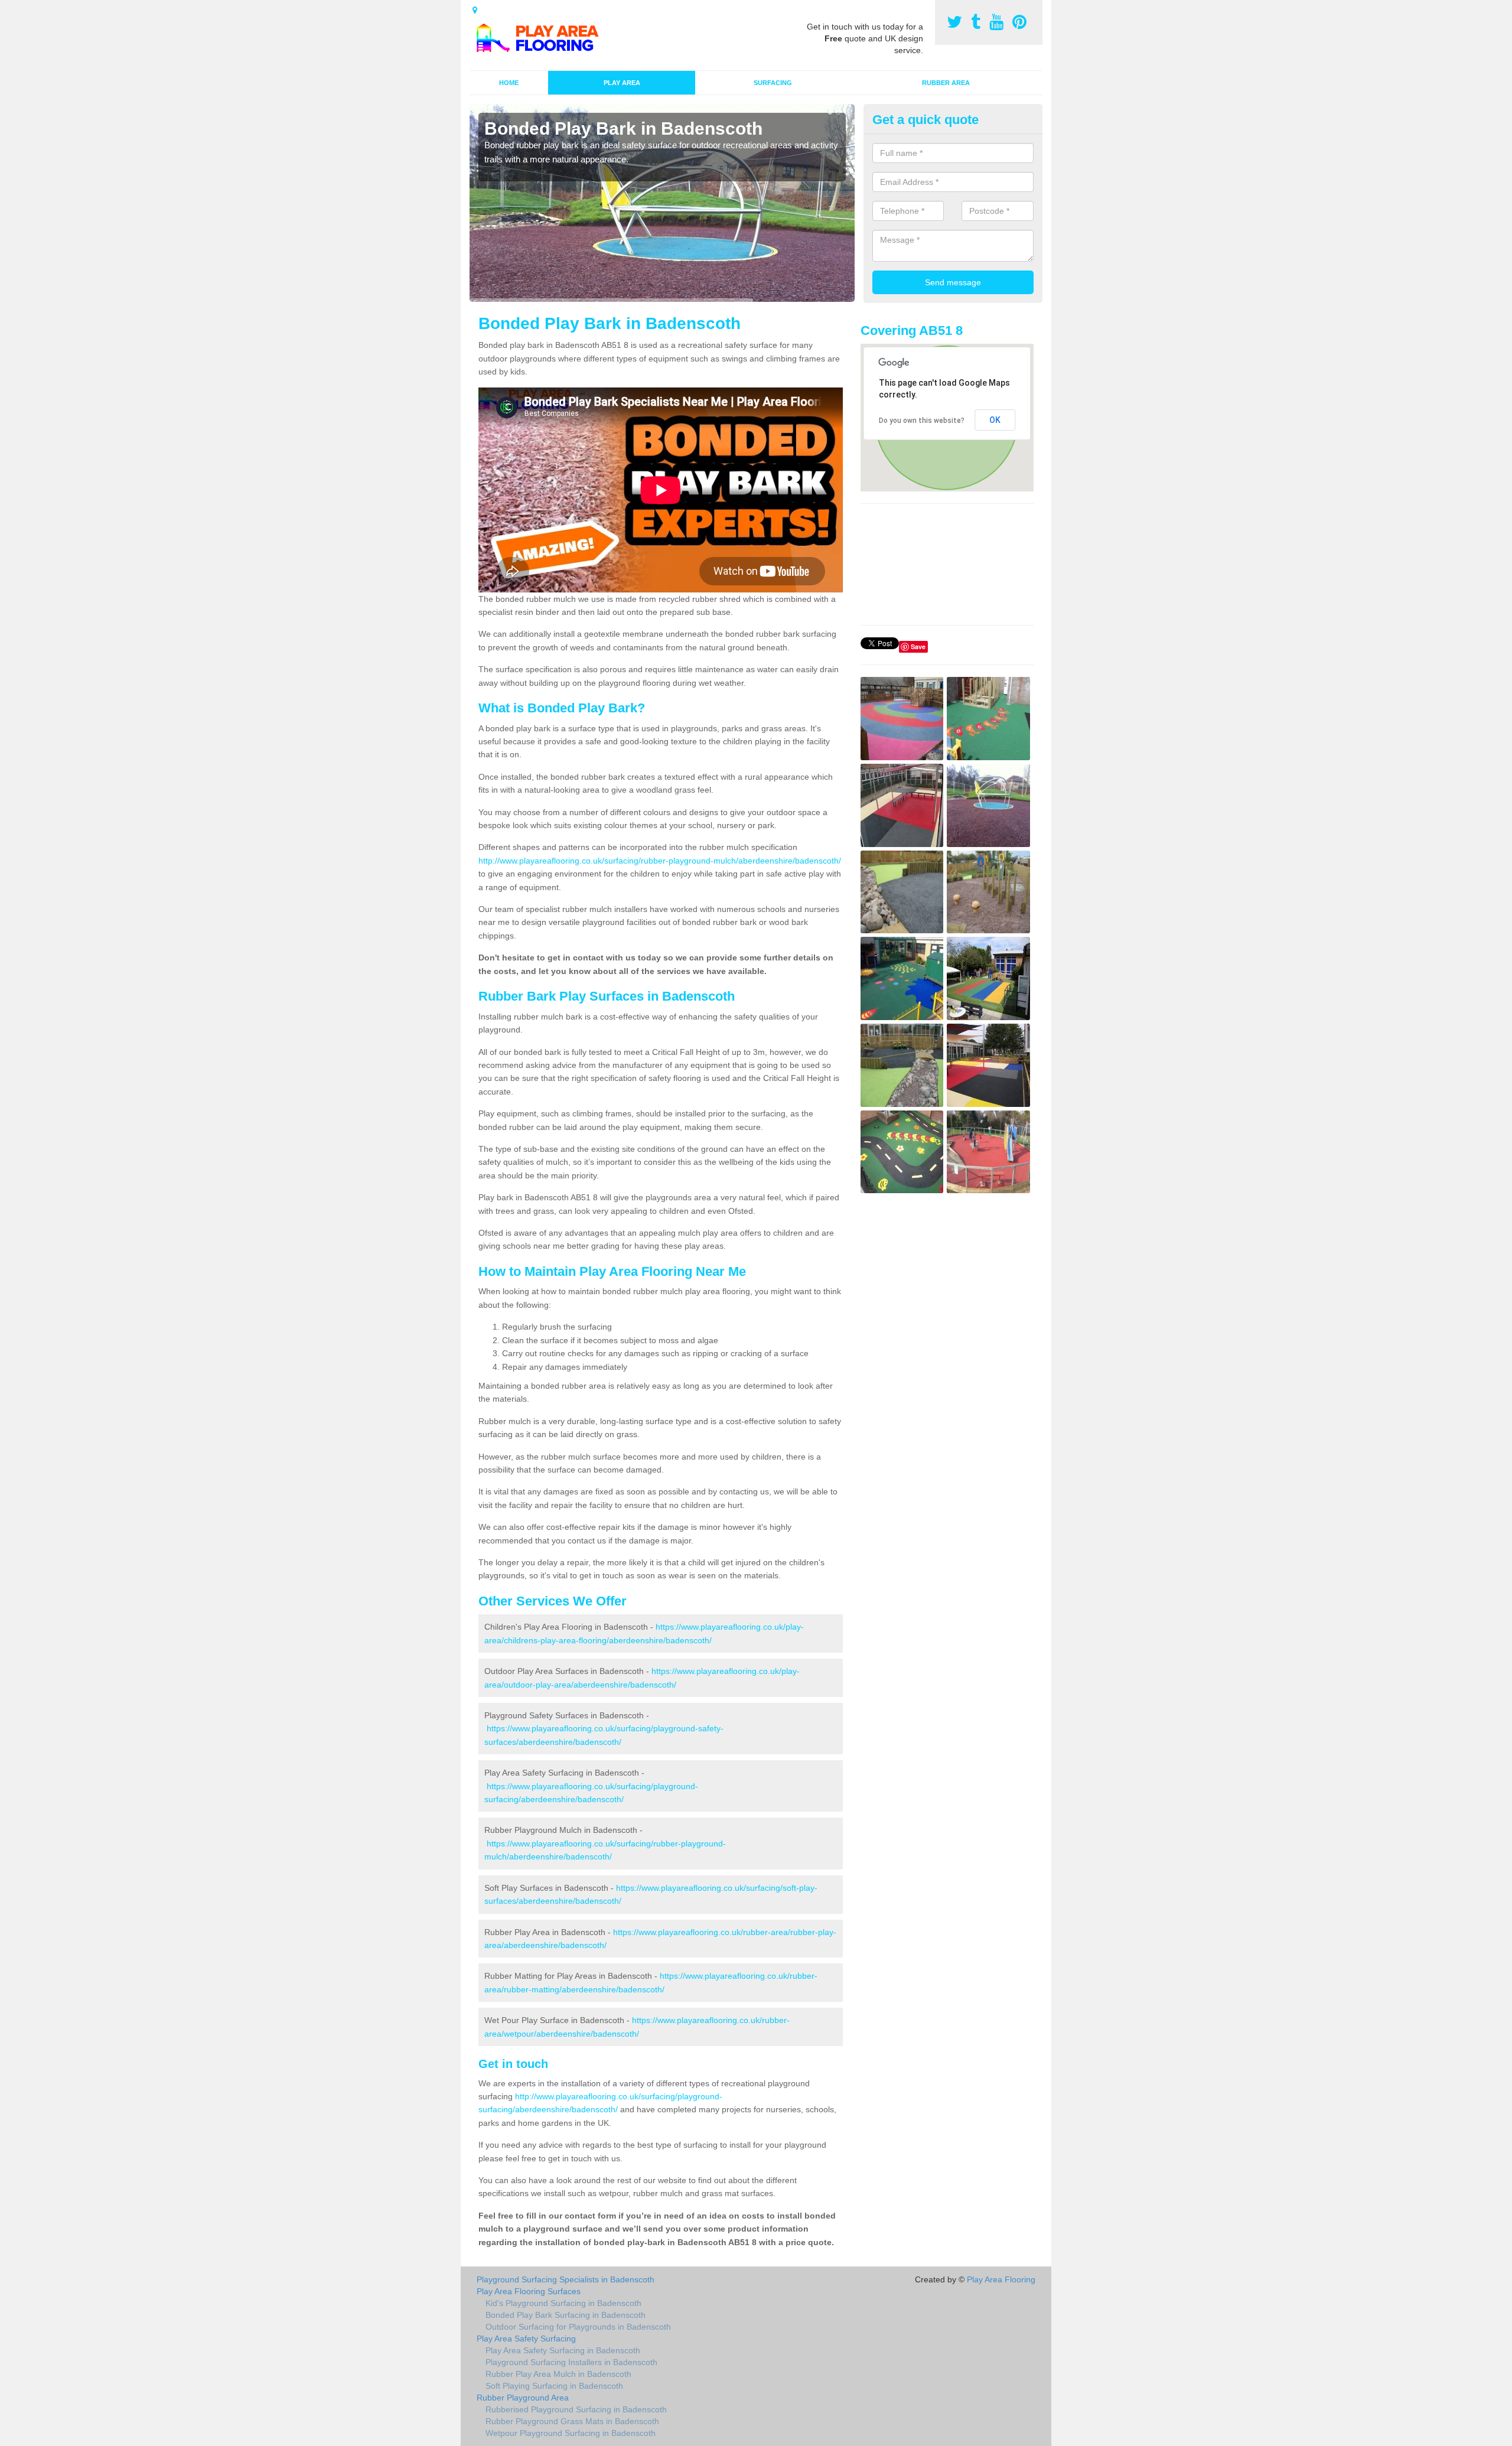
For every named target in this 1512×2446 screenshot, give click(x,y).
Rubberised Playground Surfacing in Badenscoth (576, 2409)
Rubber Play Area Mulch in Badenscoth (558, 2374)
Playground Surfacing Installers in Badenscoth (571, 2362)
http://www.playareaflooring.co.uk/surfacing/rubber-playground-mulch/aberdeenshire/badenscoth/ (660, 861)
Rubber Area (946, 83)
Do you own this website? (922, 421)
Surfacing (773, 83)
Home (509, 83)
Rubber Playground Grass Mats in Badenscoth (572, 2421)
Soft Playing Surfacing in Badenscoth (554, 2386)
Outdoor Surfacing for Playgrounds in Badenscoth (578, 2327)
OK (995, 420)
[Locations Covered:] (475, 10)
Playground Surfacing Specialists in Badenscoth (566, 2279)
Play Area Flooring (1001, 2279)
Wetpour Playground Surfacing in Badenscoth (571, 2433)
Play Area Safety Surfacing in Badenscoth (563, 2350)
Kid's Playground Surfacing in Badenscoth (563, 2303)
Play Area (622, 83)
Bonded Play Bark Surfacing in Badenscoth (566, 2315)
